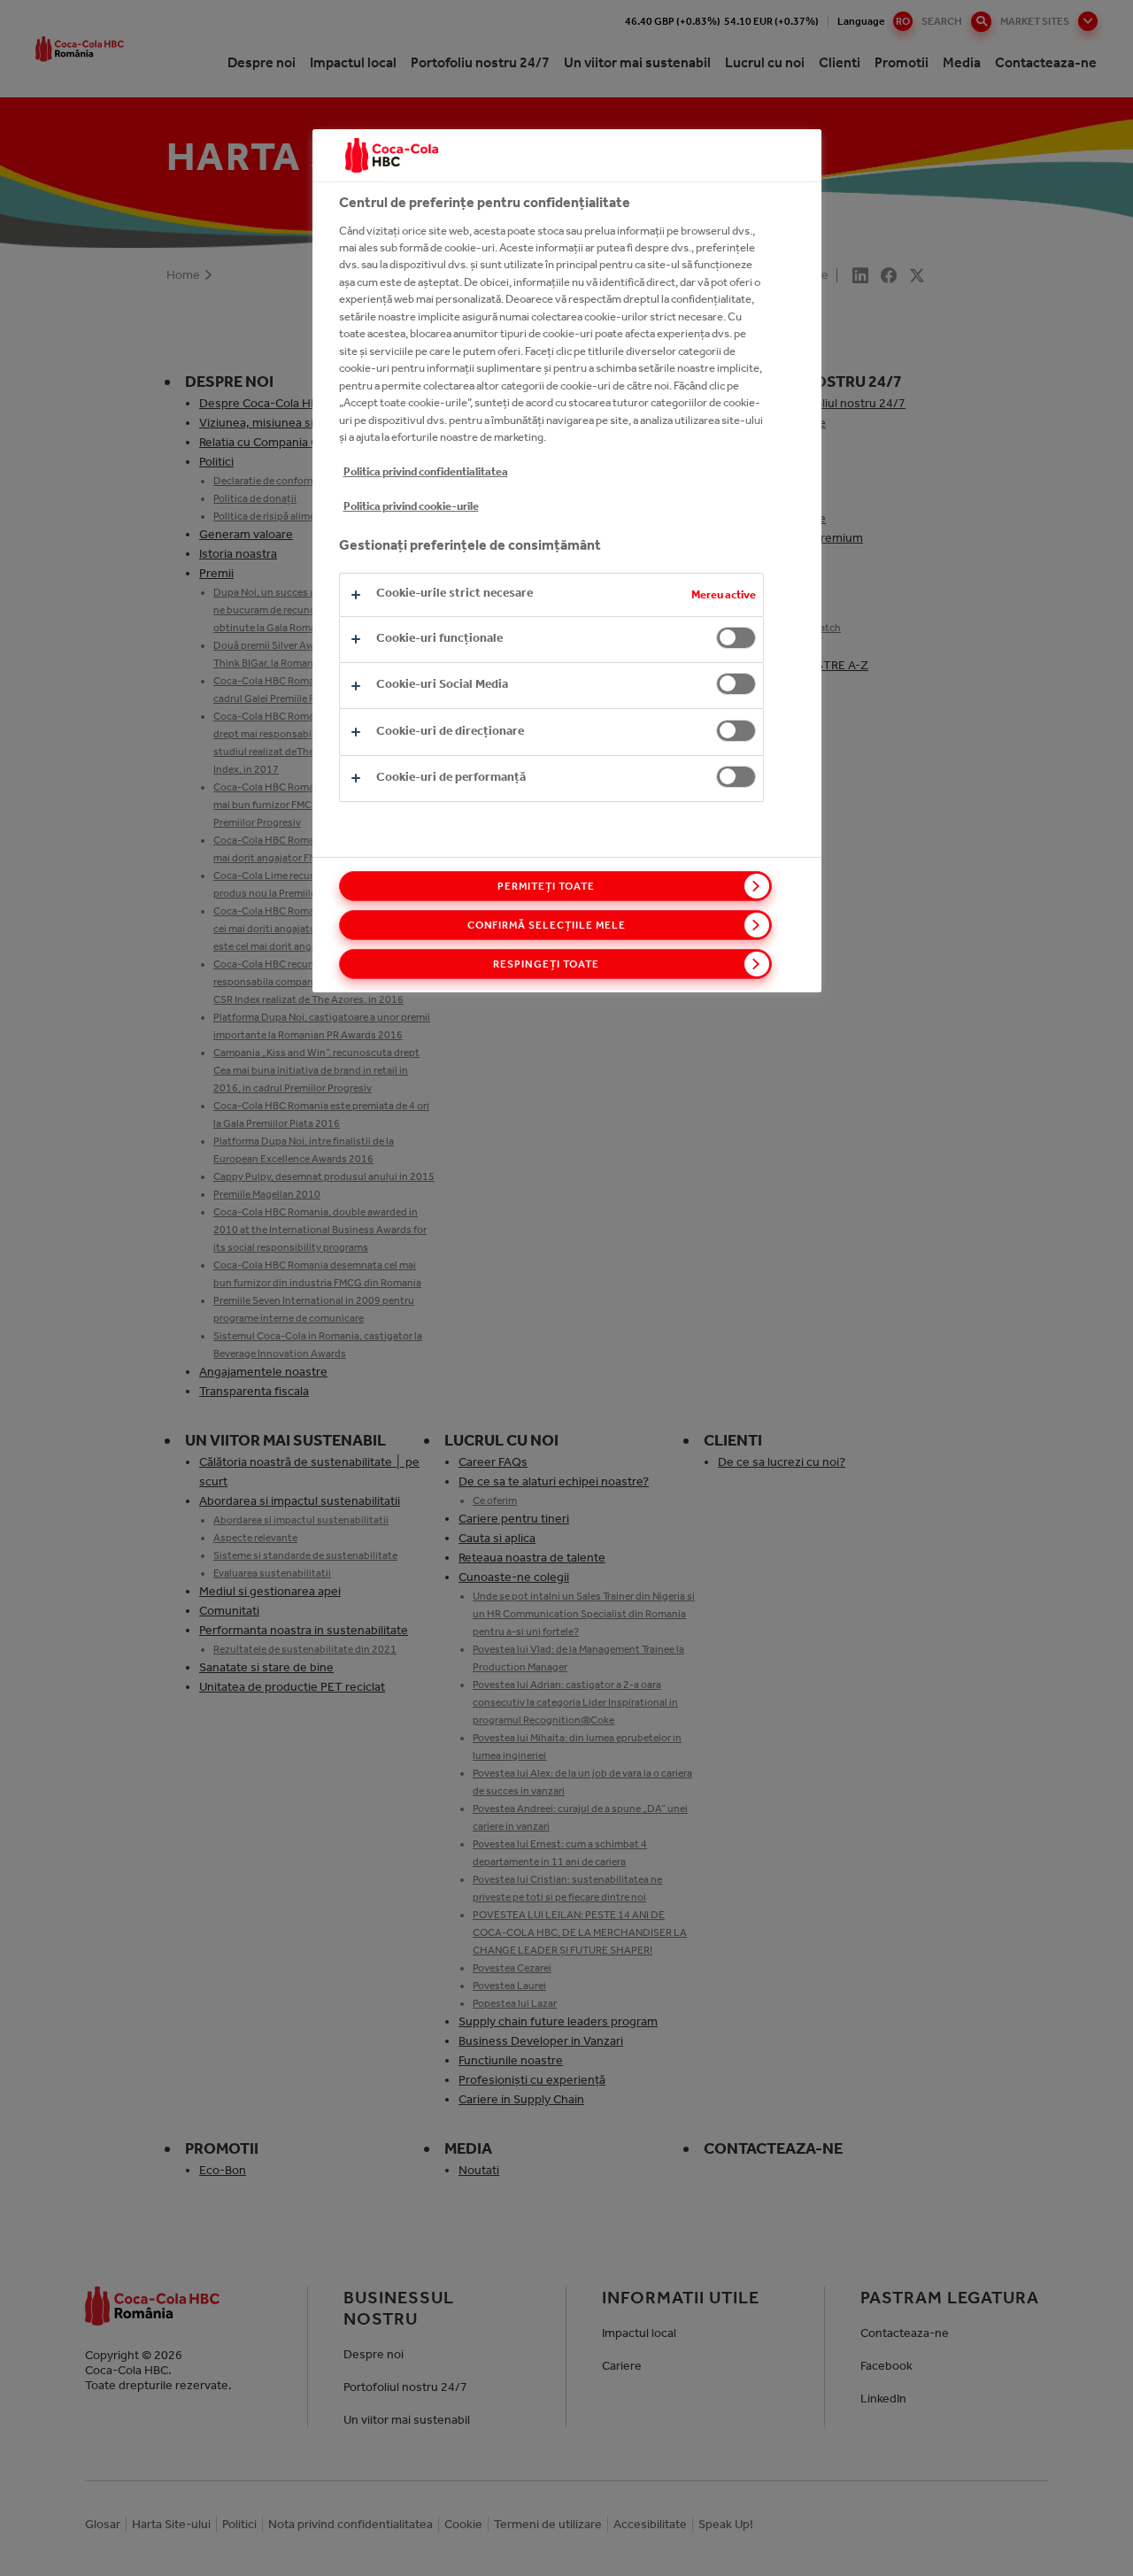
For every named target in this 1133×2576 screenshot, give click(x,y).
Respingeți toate (546, 964)
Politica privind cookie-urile (411, 506)
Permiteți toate (546, 886)
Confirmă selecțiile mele (547, 925)
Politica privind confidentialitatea (426, 471)
